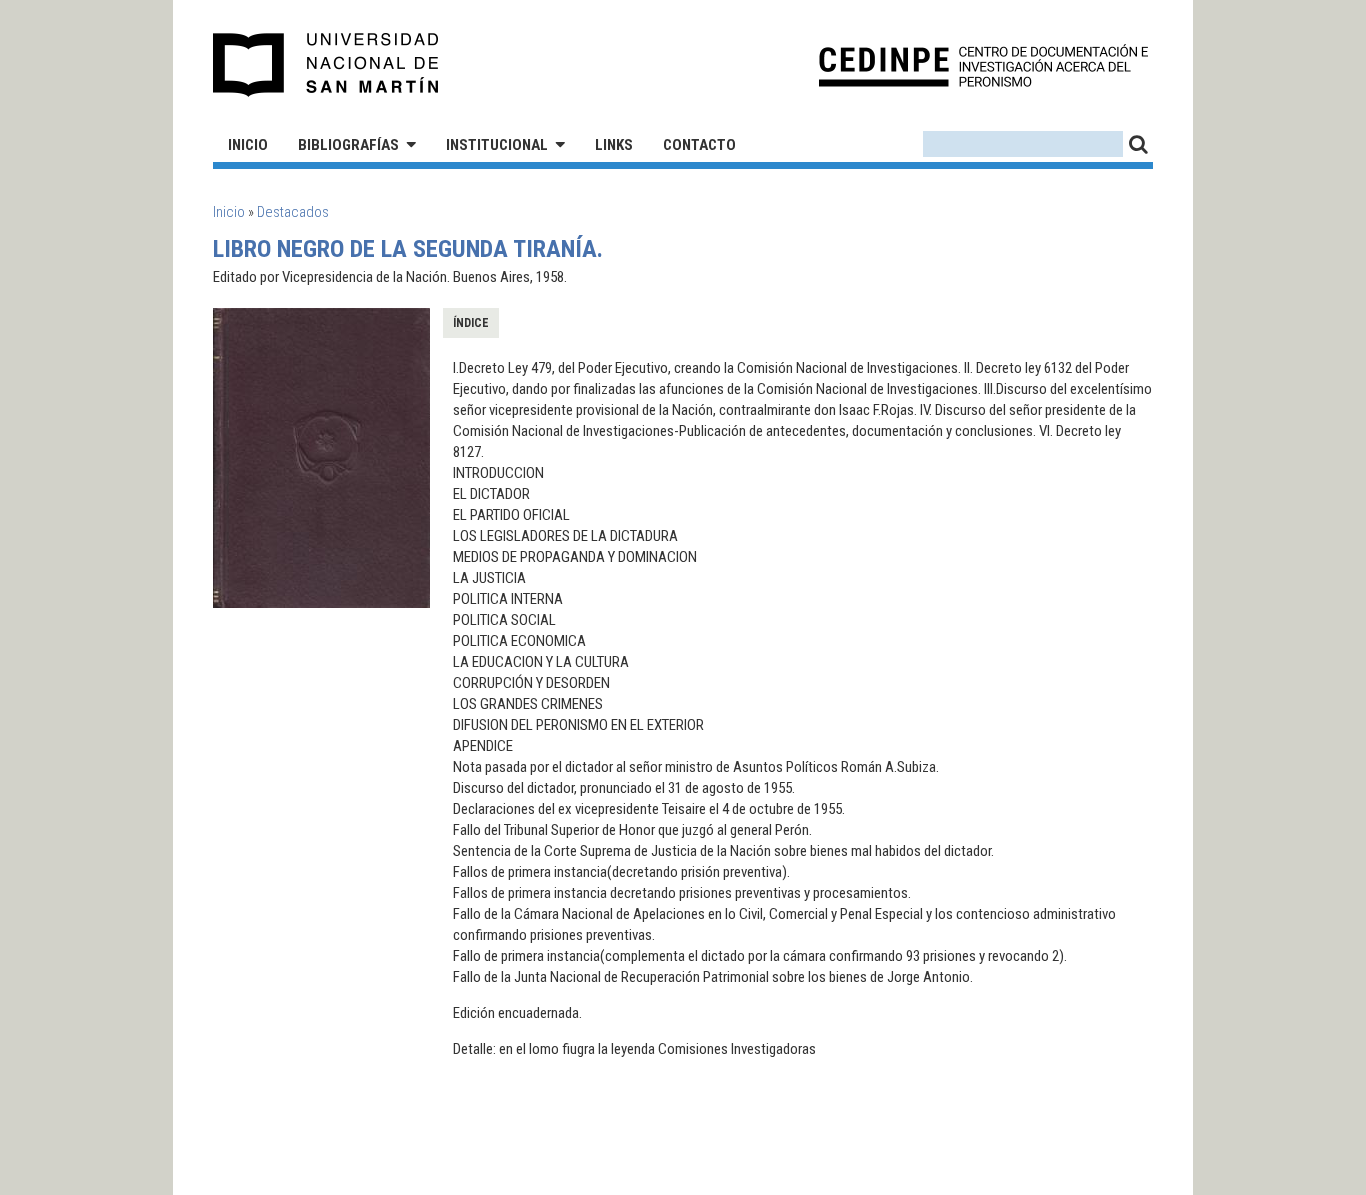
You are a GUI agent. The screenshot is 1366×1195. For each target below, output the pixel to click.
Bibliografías (348, 145)
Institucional (497, 145)
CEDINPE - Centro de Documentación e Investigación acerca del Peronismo (983, 65)
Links (614, 145)
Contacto (699, 145)
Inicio (248, 145)
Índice (471, 323)
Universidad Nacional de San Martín (326, 65)
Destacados (293, 212)
